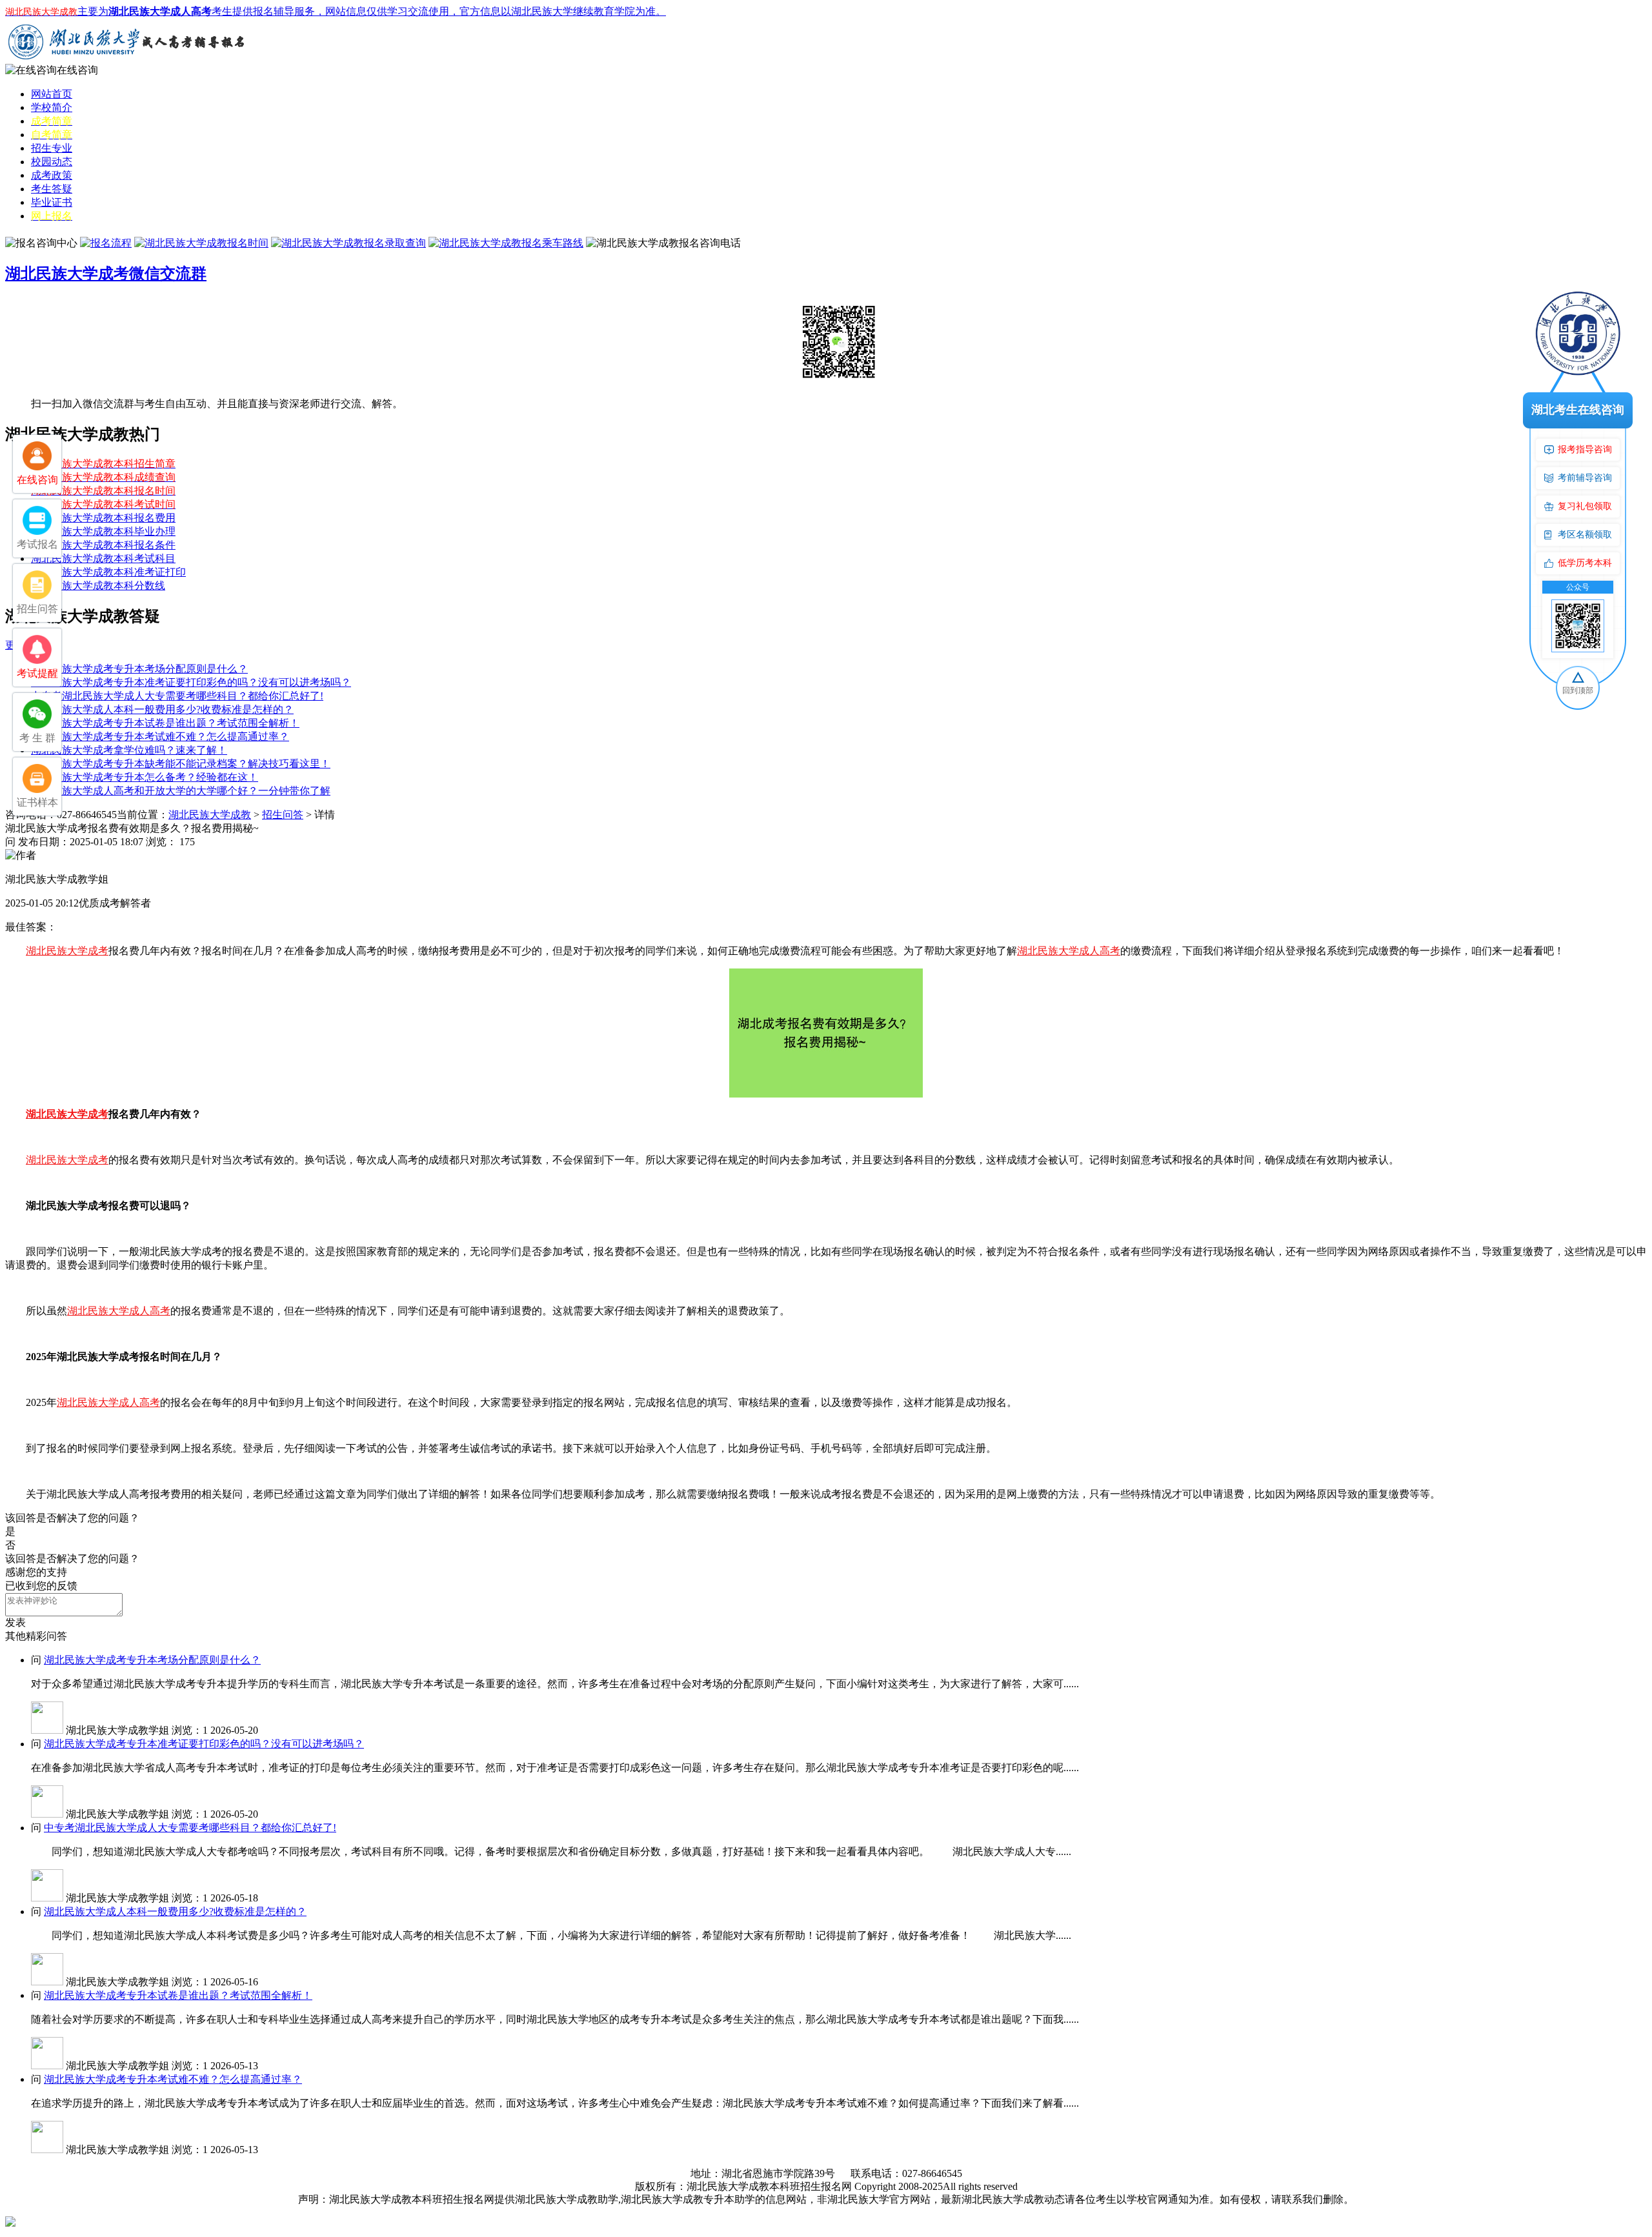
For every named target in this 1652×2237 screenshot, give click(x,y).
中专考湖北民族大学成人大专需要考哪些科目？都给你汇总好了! (177, 696)
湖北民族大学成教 (210, 815)
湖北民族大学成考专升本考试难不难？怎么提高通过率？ (160, 737)
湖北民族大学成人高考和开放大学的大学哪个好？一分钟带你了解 (181, 791)
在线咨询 (77, 70)
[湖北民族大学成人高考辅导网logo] (128, 60)
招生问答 (283, 815)
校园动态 (52, 162)
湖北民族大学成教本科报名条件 (103, 545)
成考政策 (52, 175)
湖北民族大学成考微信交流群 (106, 274)
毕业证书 (52, 202)
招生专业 (52, 148)
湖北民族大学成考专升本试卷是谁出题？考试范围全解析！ (165, 723)
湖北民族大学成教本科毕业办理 (103, 531)
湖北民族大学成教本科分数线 (98, 586)
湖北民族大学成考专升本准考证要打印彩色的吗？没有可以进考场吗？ (191, 682)
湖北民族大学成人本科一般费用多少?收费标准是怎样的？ (162, 709)
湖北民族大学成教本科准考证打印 (108, 572)
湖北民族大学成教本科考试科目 (103, 558)
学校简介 (52, 107)
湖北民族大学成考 (67, 951)
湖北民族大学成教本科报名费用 (103, 518)
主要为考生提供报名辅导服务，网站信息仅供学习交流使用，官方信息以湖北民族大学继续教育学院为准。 (336, 11)
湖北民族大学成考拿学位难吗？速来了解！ (129, 750)
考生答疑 (52, 189)
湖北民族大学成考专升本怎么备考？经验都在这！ (145, 777)
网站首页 (52, 94)
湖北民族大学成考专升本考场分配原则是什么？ (139, 669)
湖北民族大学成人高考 (1069, 951)
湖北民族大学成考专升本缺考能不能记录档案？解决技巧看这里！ (181, 764)
